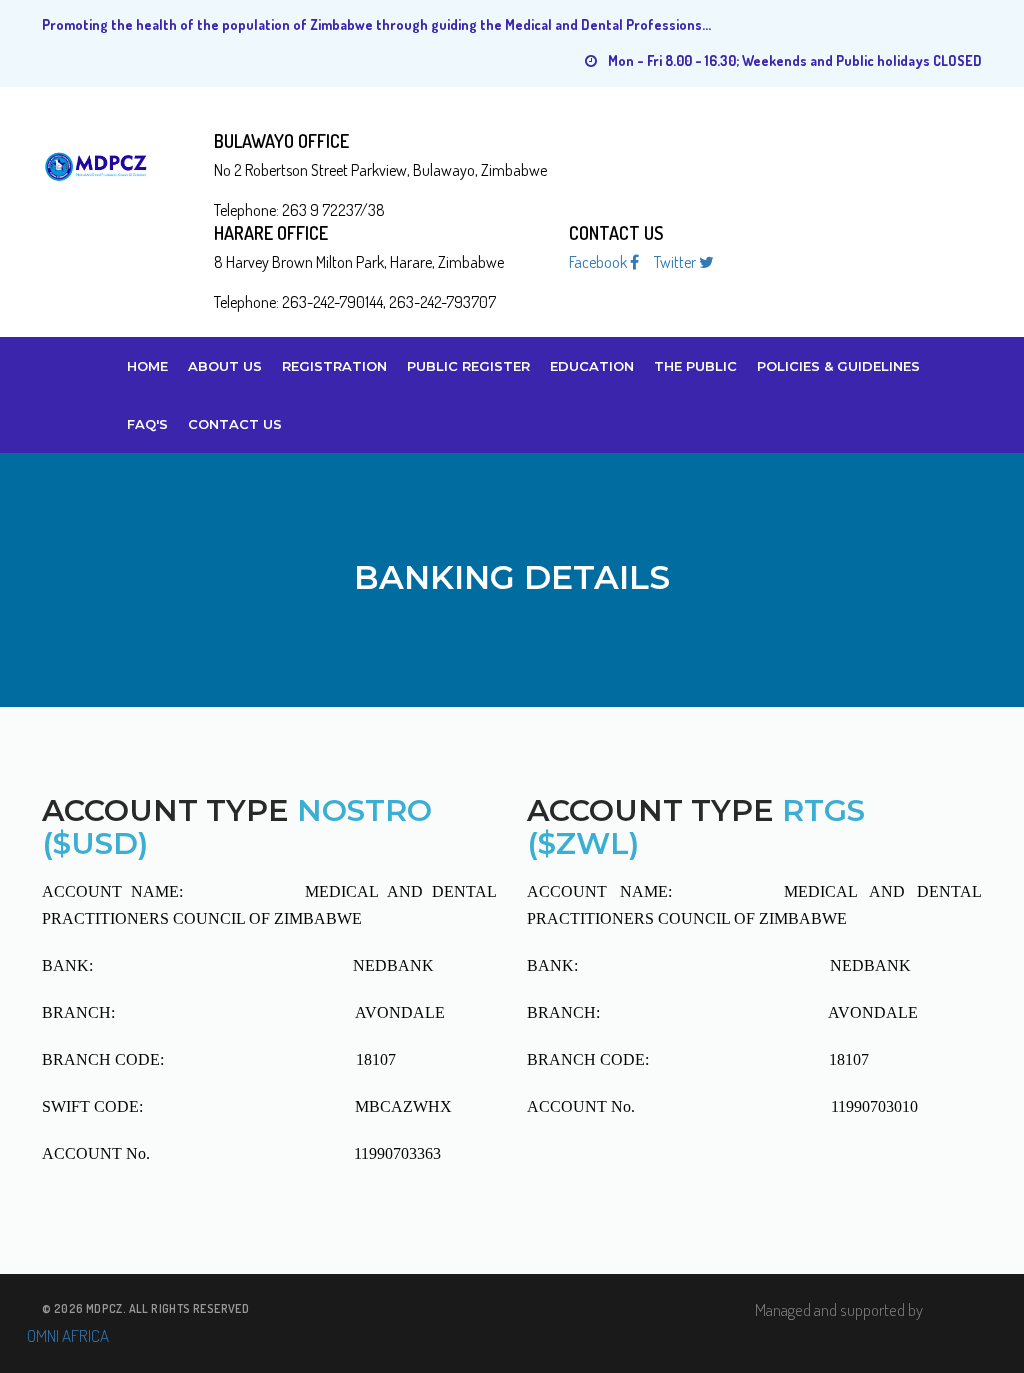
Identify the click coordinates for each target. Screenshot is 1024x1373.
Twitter (676, 262)
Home (147, 366)
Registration (334, 366)
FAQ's (147, 424)
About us (225, 366)
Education (592, 366)
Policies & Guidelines (838, 366)
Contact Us (235, 424)
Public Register (468, 366)
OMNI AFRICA (68, 1335)
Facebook (599, 262)
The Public (695, 366)
